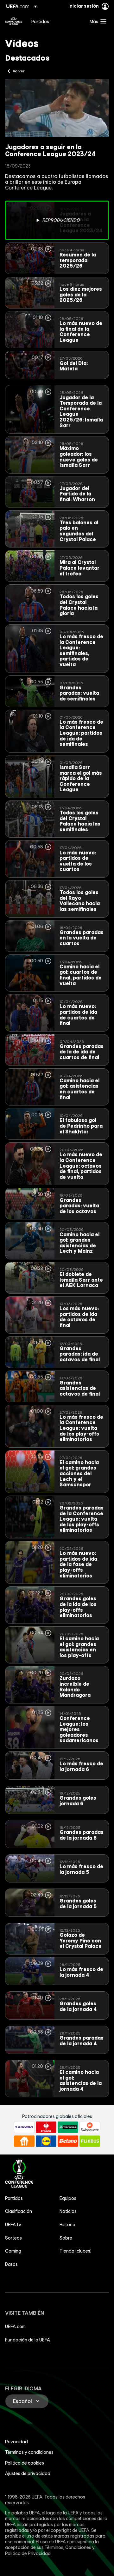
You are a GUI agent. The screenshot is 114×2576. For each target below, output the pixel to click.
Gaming (13, 2251)
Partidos (14, 2198)
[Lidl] (46, 2141)
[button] (97, 21)
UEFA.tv (13, 2225)
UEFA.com (15, 2327)
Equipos (68, 2198)
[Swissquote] (90, 2127)
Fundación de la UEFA (28, 2340)
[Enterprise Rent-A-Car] (68, 2127)
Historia (67, 2225)
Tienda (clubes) (76, 2251)
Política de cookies (25, 2463)
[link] (40, 21)
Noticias (68, 2211)
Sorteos (13, 2238)
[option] (57, 220)
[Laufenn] (24, 2127)
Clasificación (19, 2211)
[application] (57, 108)
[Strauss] (46, 2127)
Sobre (66, 2238)
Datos (11, 2264)
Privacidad (16, 2442)
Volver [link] (19, 71)
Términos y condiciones (29, 2452)
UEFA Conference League (14, 21)
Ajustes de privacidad (28, 2473)
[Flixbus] (90, 2141)
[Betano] (68, 2141)
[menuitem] (55, 21)
